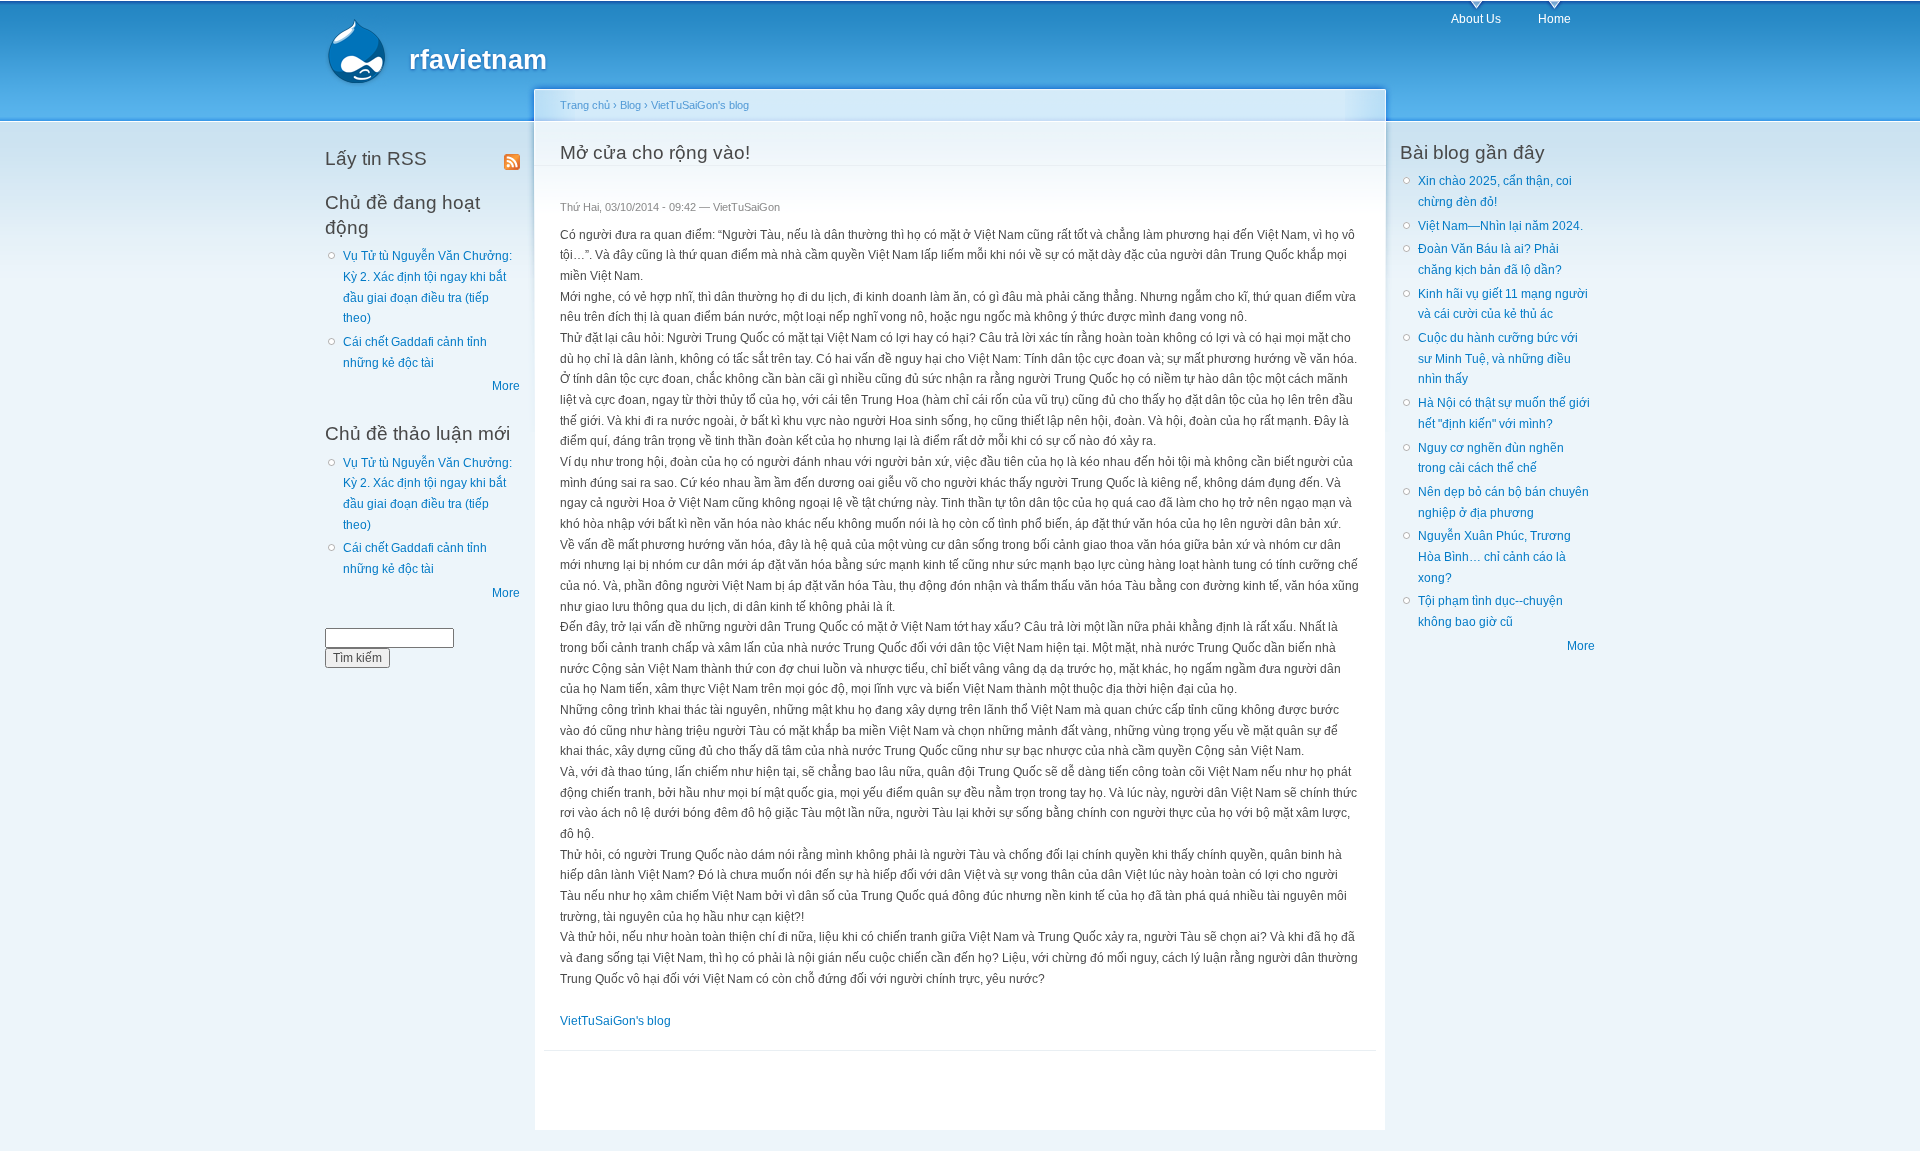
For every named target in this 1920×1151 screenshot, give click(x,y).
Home (1554, 19)
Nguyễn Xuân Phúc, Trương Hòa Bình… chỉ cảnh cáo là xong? (1494, 556)
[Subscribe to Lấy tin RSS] (512, 158)
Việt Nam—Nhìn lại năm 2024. (1500, 226)
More (506, 386)
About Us (1476, 19)
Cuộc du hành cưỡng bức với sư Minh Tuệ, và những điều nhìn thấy (1498, 358)
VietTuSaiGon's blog (700, 105)
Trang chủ (585, 105)
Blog (630, 105)
